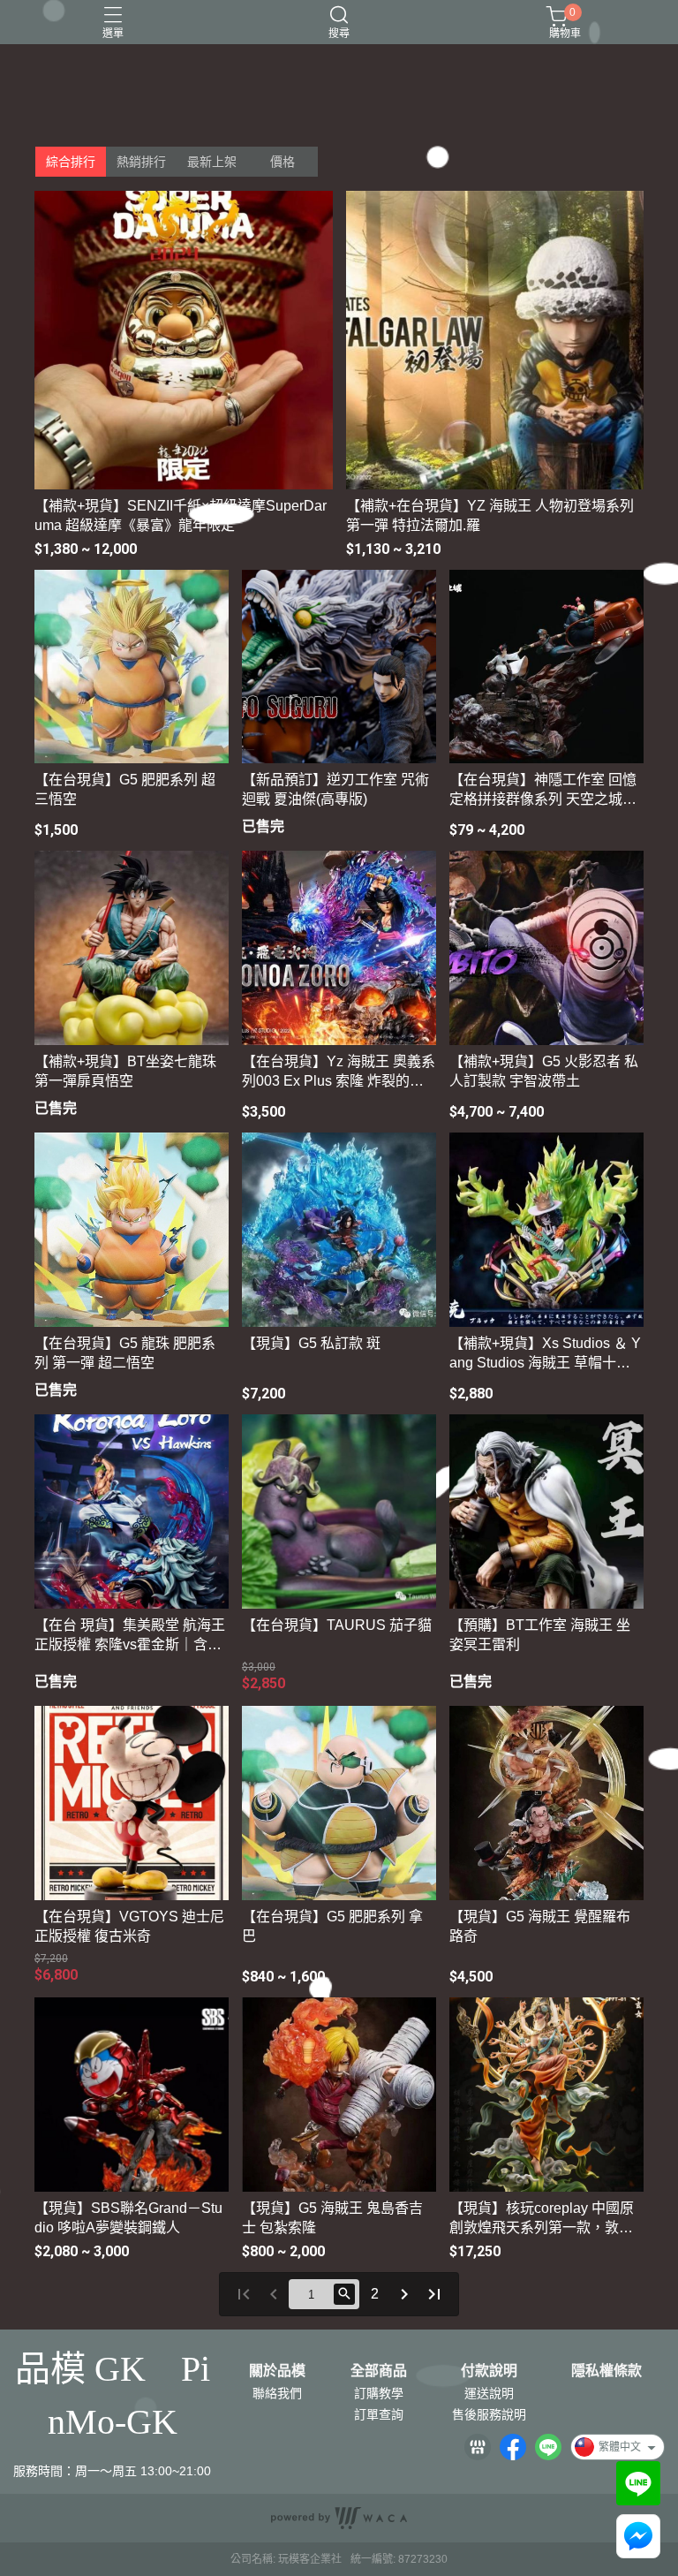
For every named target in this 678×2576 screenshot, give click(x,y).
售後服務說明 (489, 2414)
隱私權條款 (606, 2371)
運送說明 (489, 2393)
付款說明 (489, 2371)
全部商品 (379, 2371)
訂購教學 (379, 2393)
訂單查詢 (379, 2414)
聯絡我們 (277, 2393)
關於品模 (277, 2371)
